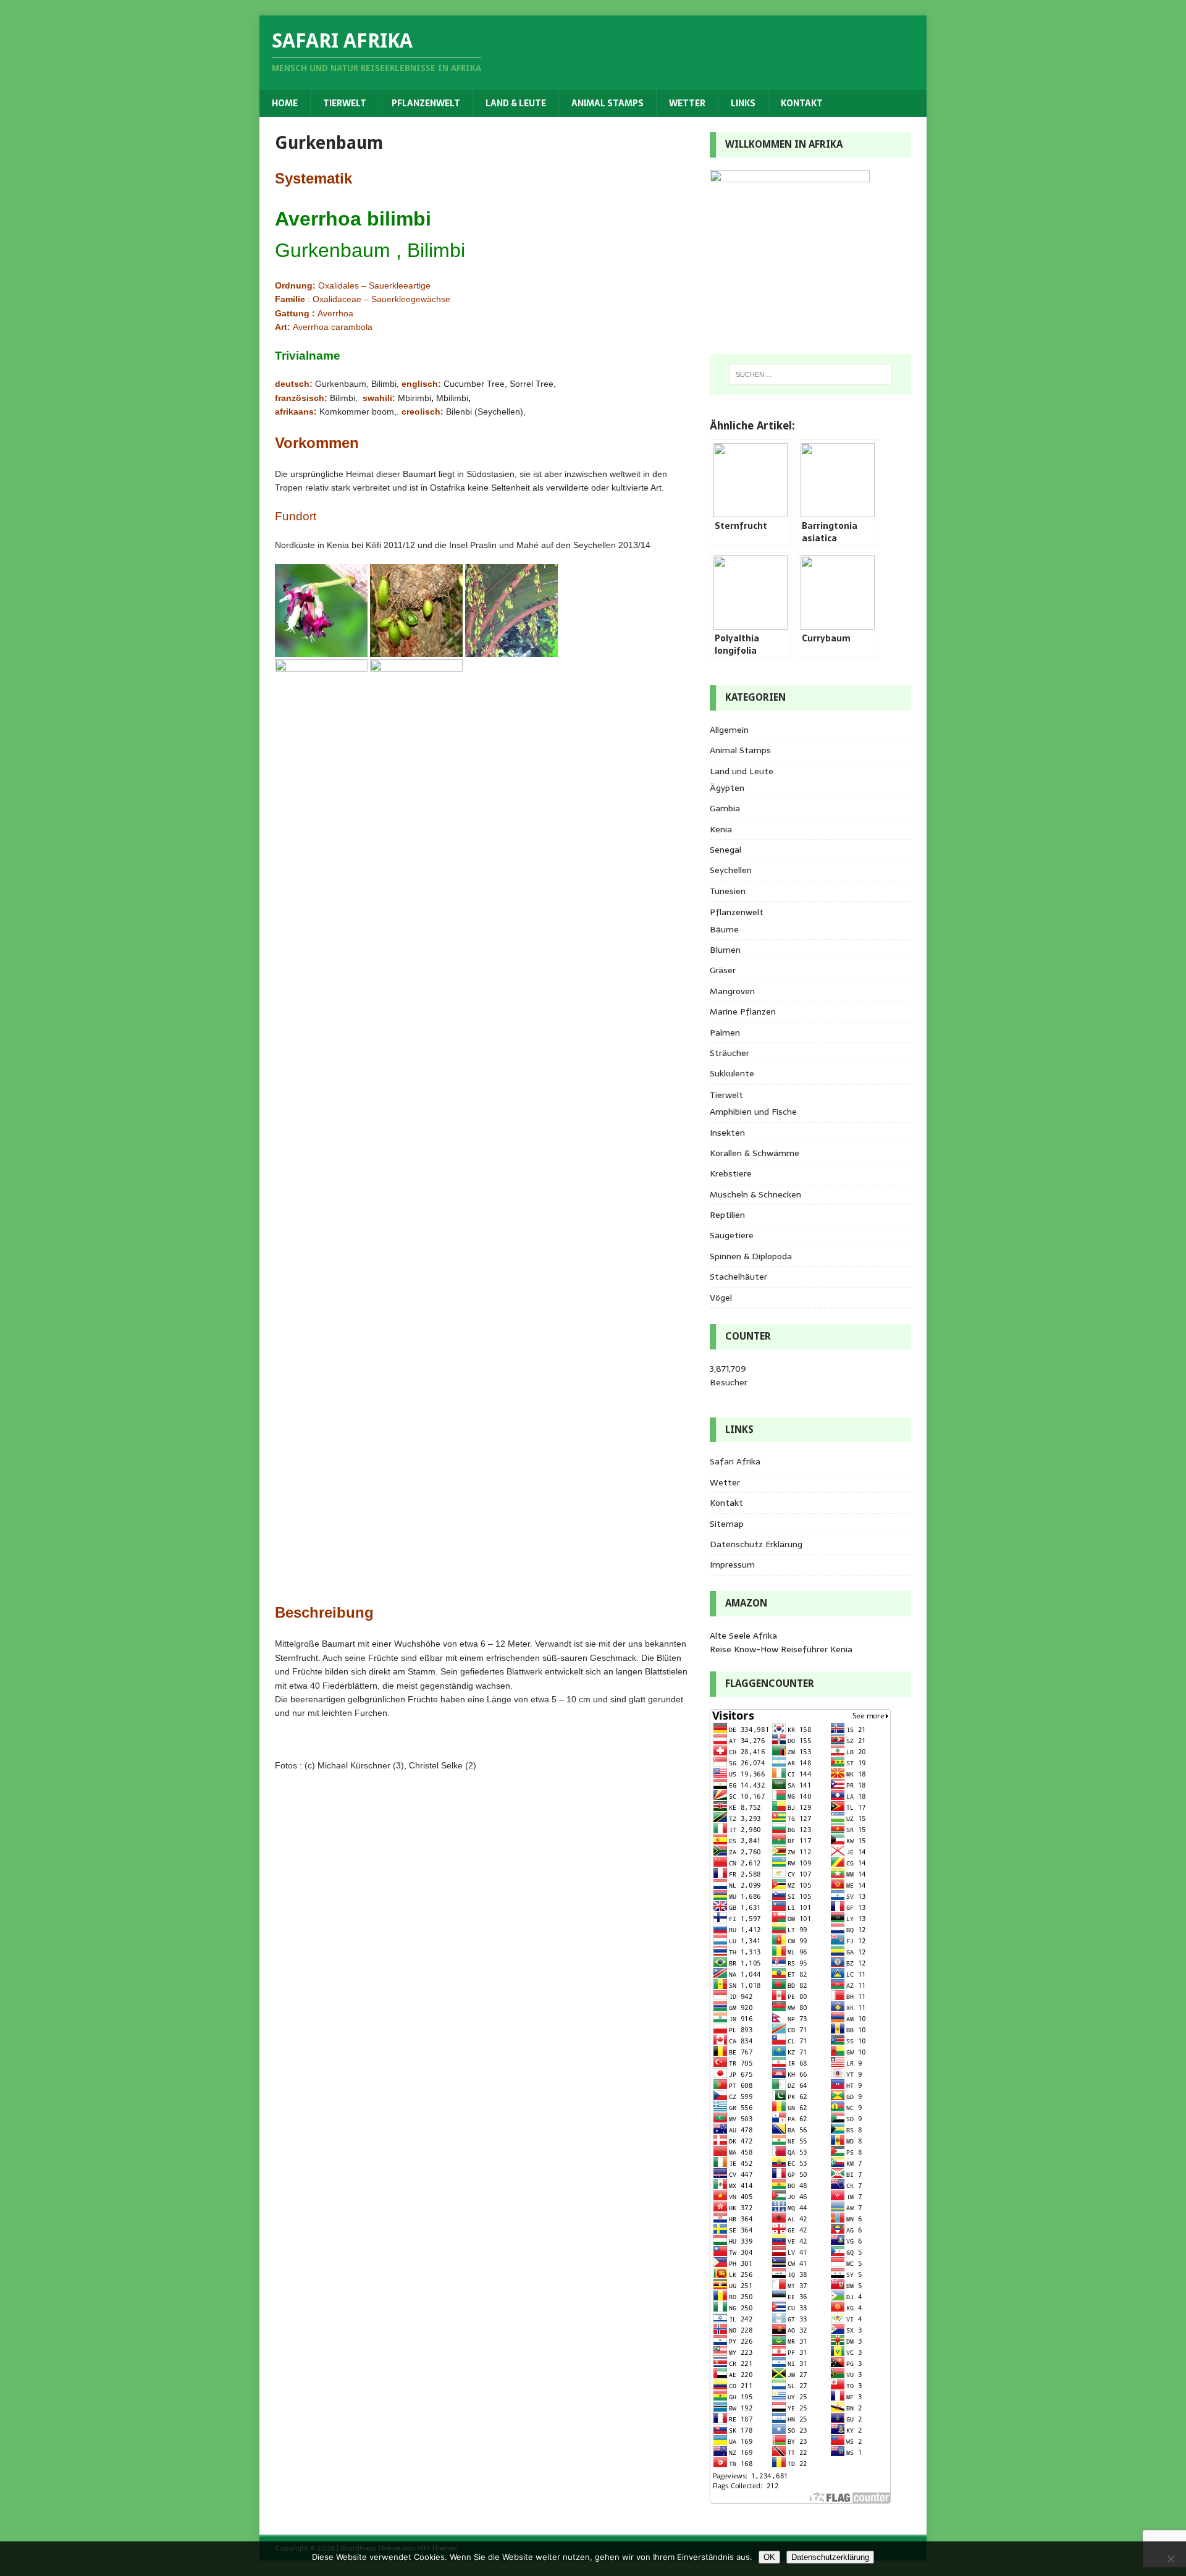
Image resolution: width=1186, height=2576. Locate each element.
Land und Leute (742, 771)
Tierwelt (345, 103)
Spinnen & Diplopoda (751, 1256)
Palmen (725, 1033)
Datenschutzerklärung (830, 2557)
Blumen (725, 950)
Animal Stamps (608, 103)
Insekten (727, 1133)
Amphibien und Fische (753, 1112)
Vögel (721, 1298)
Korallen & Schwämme (755, 1153)
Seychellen (731, 870)
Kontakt (802, 103)
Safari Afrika (735, 1461)
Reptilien (727, 1215)
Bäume (724, 929)
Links (743, 103)
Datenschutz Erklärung (756, 1544)
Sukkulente (732, 1073)
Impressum (732, 1565)
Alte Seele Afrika (743, 1636)
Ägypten (727, 788)
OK (769, 2557)
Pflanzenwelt (426, 103)
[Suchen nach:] (810, 374)
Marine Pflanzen (743, 1011)
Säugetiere (732, 1235)
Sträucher (730, 1053)
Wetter (687, 103)
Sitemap (727, 1524)
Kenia (721, 829)
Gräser (723, 970)
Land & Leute (516, 103)
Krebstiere (731, 1173)
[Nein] (1171, 2559)
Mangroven (732, 991)
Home (285, 103)
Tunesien (728, 891)
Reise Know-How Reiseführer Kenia (781, 1649)
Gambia (725, 808)
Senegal (725, 850)
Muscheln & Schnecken (755, 1194)
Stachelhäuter (738, 1277)
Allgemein (729, 730)
